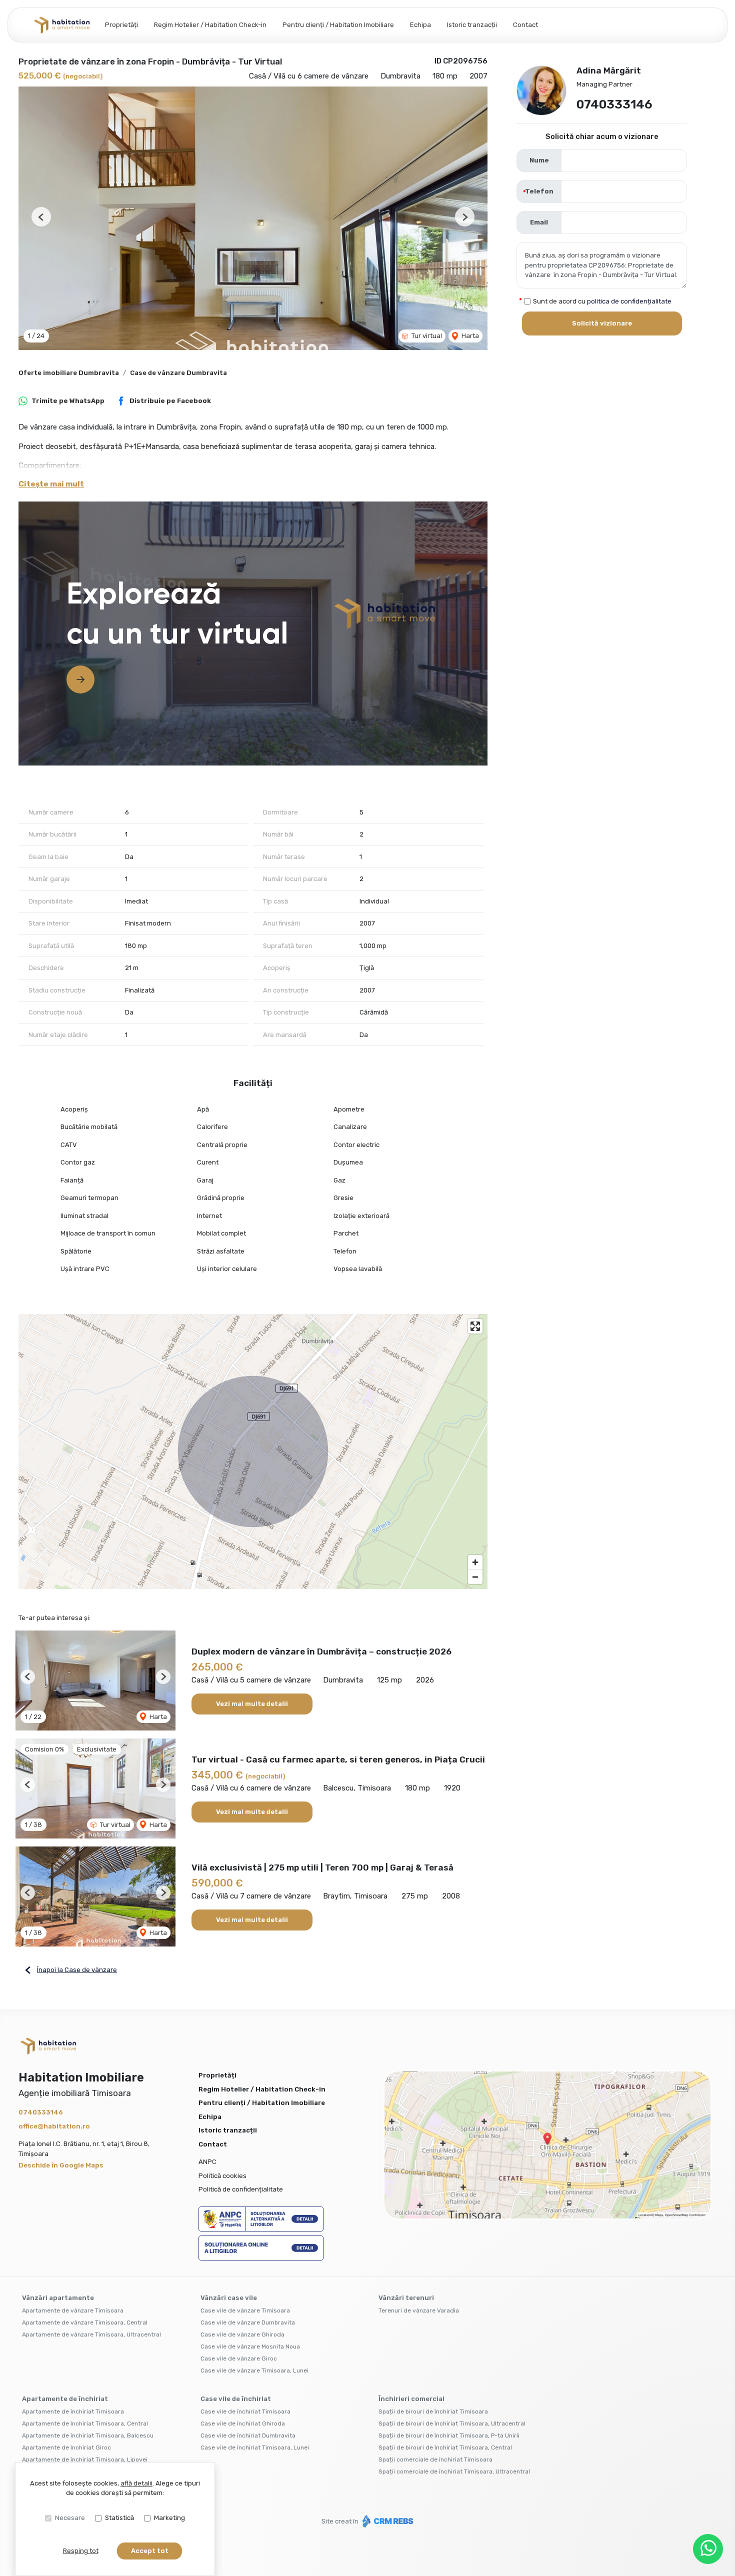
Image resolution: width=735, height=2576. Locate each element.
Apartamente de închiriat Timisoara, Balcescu (88, 2435)
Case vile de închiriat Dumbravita (248, 2435)
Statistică (119, 2518)
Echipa (420, 25)
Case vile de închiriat (236, 2399)
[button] (41, 217)
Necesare (70, 2518)
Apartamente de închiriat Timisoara (73, 2411)
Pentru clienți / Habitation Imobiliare (338, 25)
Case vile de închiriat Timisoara (245, 2411)
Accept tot (150, 2551)
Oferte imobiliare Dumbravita (69, 373)
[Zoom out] (475, 1577)
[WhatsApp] (708, 2549)
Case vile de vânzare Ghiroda (242, 2334)
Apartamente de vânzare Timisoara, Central (85, 2322)
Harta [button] (469, 336)
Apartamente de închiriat (65, 2399)
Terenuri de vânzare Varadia (419, 2310)
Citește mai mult (51, 484)
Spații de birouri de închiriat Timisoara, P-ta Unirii (449, 2435)
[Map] (253, 1451)
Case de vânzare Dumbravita (178, 373)
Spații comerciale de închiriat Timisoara (435, 2459)
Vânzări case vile (229, 2298)
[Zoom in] (475, 1562)
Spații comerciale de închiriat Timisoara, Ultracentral (454, 2471)
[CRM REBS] (387, 2521)
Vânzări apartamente (58, 2298)
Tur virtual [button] (426, 336)
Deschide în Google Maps (61, 2165)
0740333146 (614, 104)
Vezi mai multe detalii (252, 1704)
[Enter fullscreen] (475, 1326)
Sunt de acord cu (602, 301)
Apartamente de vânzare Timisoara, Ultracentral (91, 2334)
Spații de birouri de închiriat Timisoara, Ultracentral (452, 2423)
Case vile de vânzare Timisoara (245, 2310)
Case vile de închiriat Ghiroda (243, 2423)
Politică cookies (222, 2176)
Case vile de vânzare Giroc (239, 2358)
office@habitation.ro (54, 2126)
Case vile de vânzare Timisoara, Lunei (254, 2370)
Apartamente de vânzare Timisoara (73, 2310)
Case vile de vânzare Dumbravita (248, 2322)
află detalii (136, 2483)
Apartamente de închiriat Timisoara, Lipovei (85, 2459)
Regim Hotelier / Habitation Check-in (210, 25)
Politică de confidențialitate (241, 2189)
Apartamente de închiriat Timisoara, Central (85, 2423)
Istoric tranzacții (472, 25)
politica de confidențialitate (629, 301)
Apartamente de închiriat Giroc (66, 2447)
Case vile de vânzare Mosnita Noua (250, 2346)
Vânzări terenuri (406, 2298)
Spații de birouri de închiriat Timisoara (433, 2411)
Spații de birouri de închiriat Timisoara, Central (445, 2447)
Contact (525, 25)
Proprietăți (121, 25)
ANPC (207, 2162)
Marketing (169, 2518)
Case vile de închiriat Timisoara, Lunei (255, 2447)
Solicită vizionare (602, 323)
